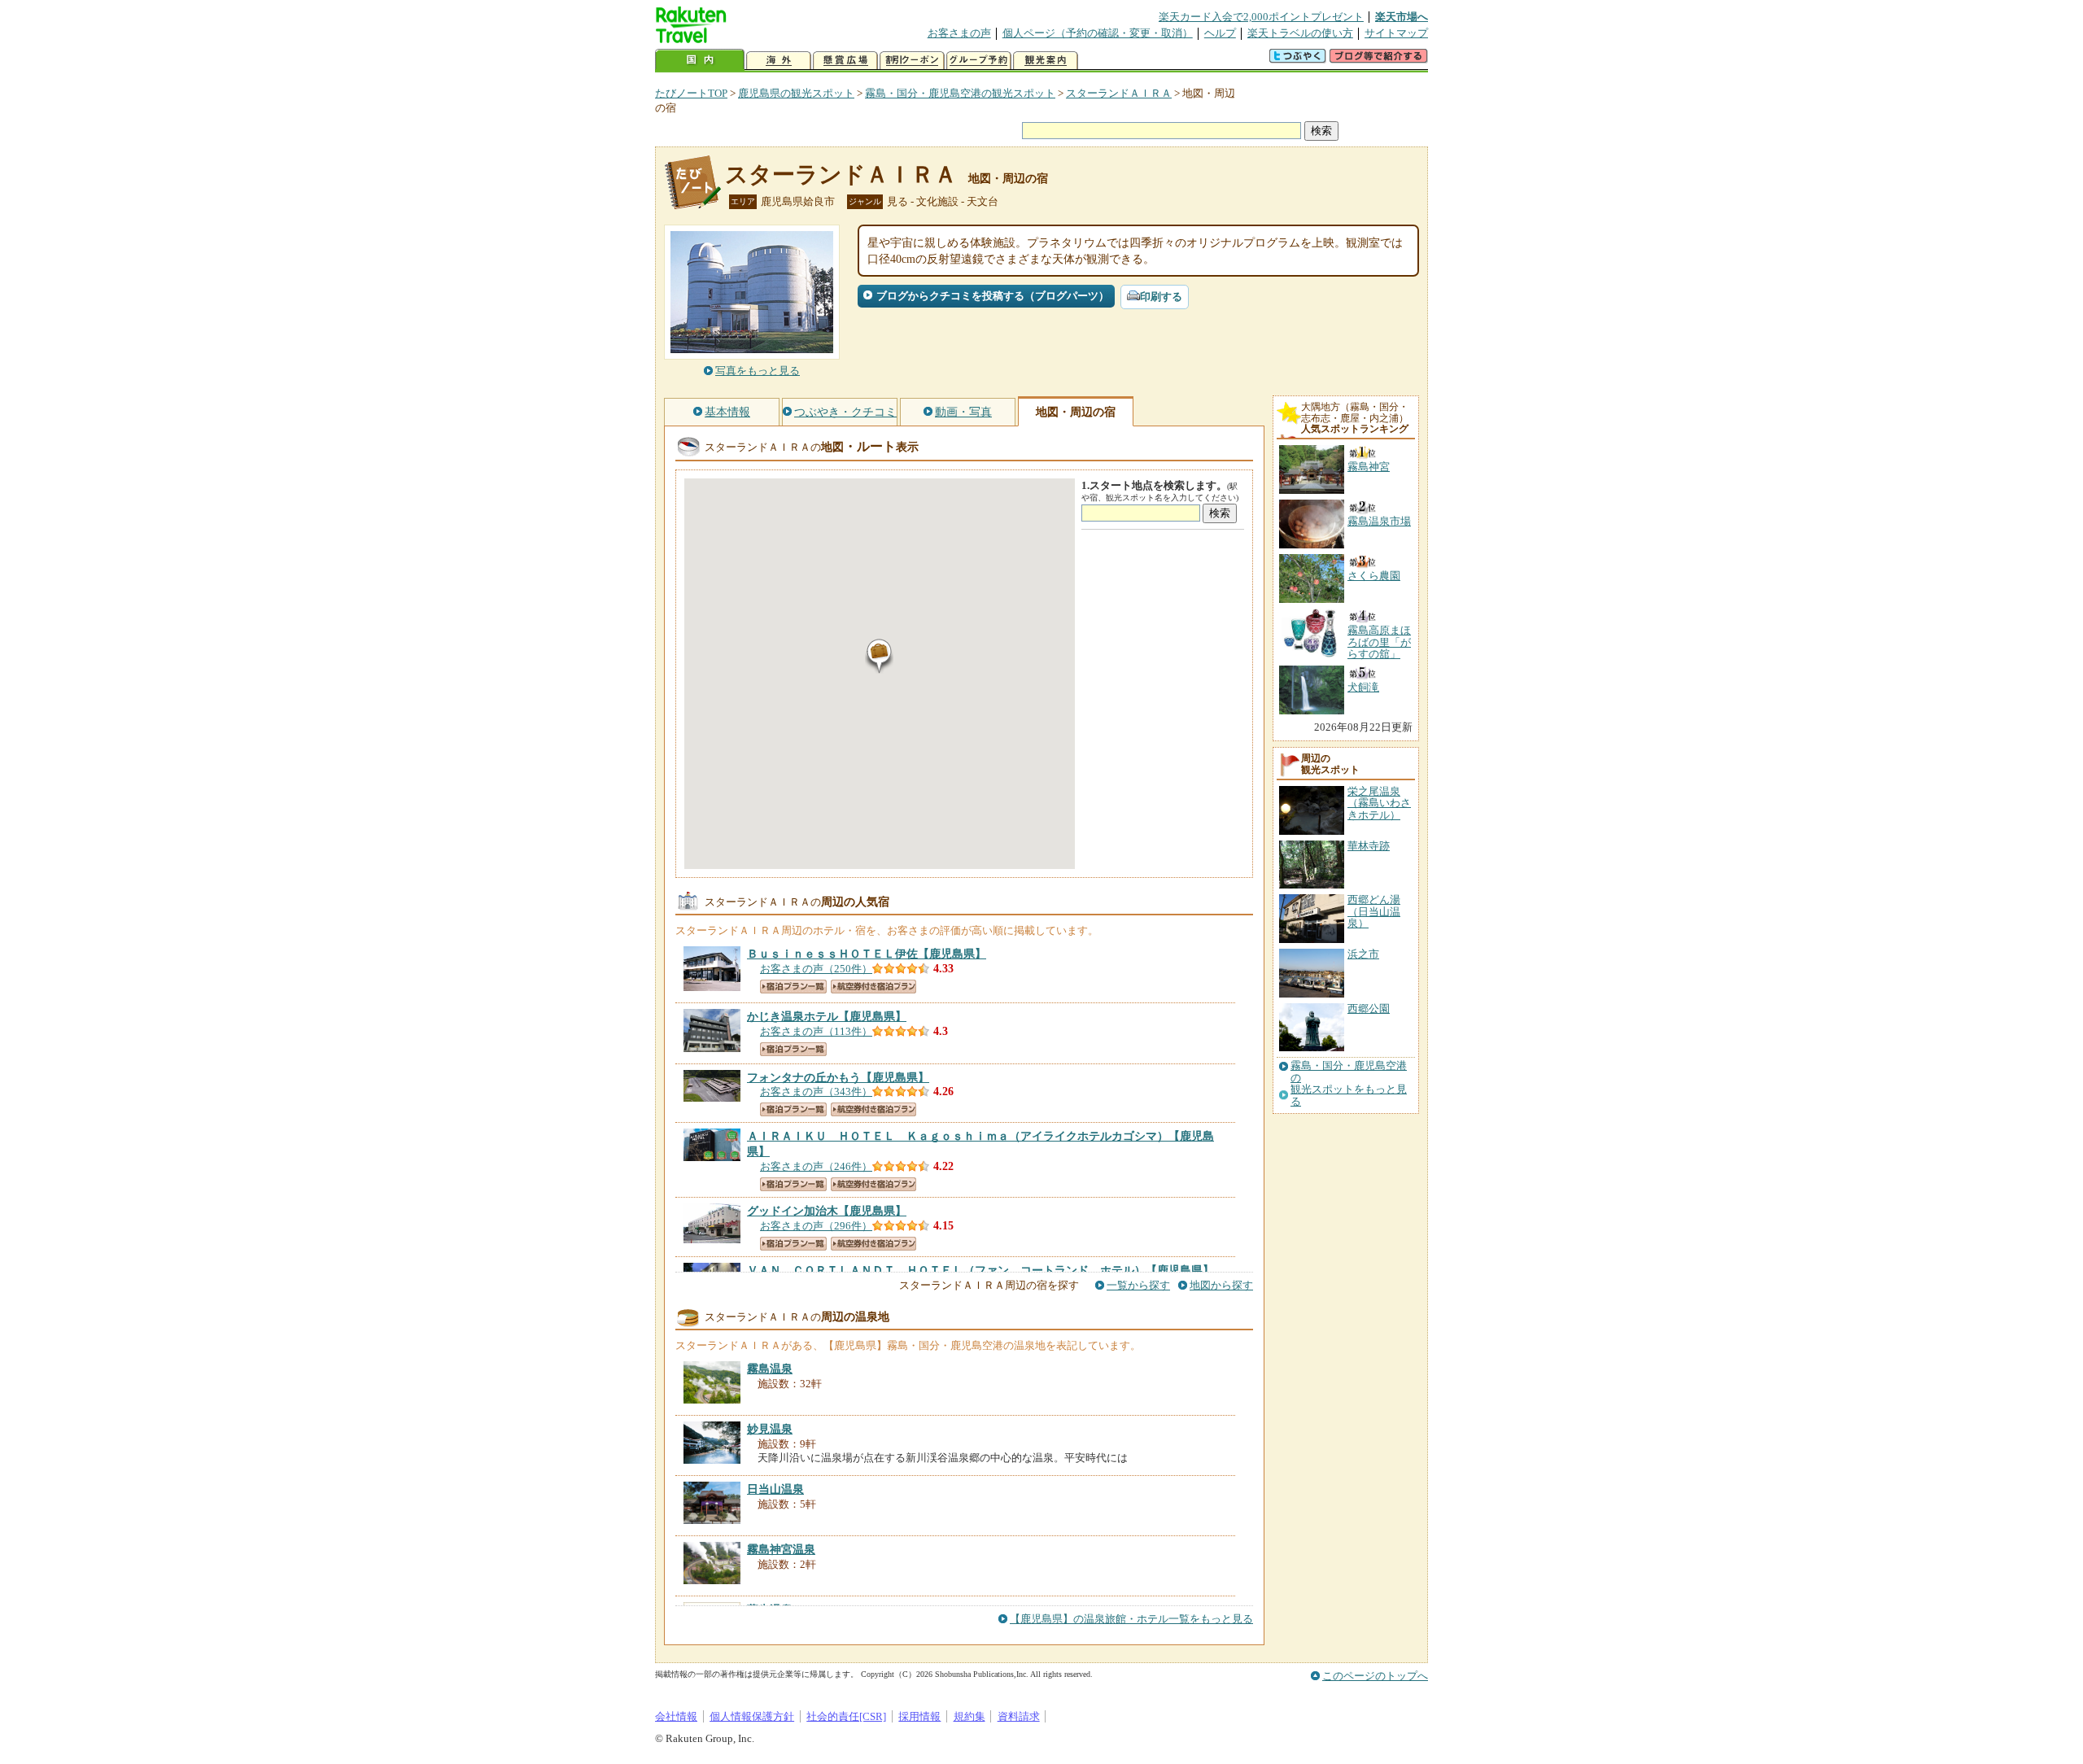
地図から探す (1221, 1285)
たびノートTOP (691, 93)
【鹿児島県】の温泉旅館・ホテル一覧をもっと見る (1131, 1619)
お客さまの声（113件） (816, 1031)
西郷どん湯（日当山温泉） (1374, 911)
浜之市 (1363, 954)
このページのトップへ (1375, 1676)
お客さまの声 (959, 33)
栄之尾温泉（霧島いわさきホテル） (1379, 803)
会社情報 (676, 1716)
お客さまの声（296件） (816, 1226)
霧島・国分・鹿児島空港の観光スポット (960, 93)
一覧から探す (1138, 1285)
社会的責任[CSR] (846, 1716)
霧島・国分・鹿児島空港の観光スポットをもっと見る (1349, 1083)
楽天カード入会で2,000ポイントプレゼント (1261, 17)
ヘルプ (1220, 33)
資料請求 (1019, 1716)
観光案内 (1046, 61)
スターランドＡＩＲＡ (1119, 93)
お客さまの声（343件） (816, 1092)
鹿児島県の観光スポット (796, 93)
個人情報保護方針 (752, 1716)
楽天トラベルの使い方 (1300, 33)
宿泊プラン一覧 (793, 987)
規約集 (969, 1716)
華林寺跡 (1369, 846)
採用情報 (919, 1716)
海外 (779, 61)
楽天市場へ (1402, 17)
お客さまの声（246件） (816, 1166)
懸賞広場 (845, 61)
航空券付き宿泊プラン (873, 987)
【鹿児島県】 (867, 954)
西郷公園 (1369, 1009)
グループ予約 (979, 61)
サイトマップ (1396, 33)
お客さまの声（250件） (816, 969)
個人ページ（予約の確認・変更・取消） (1098, 33)
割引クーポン (912, 61)
